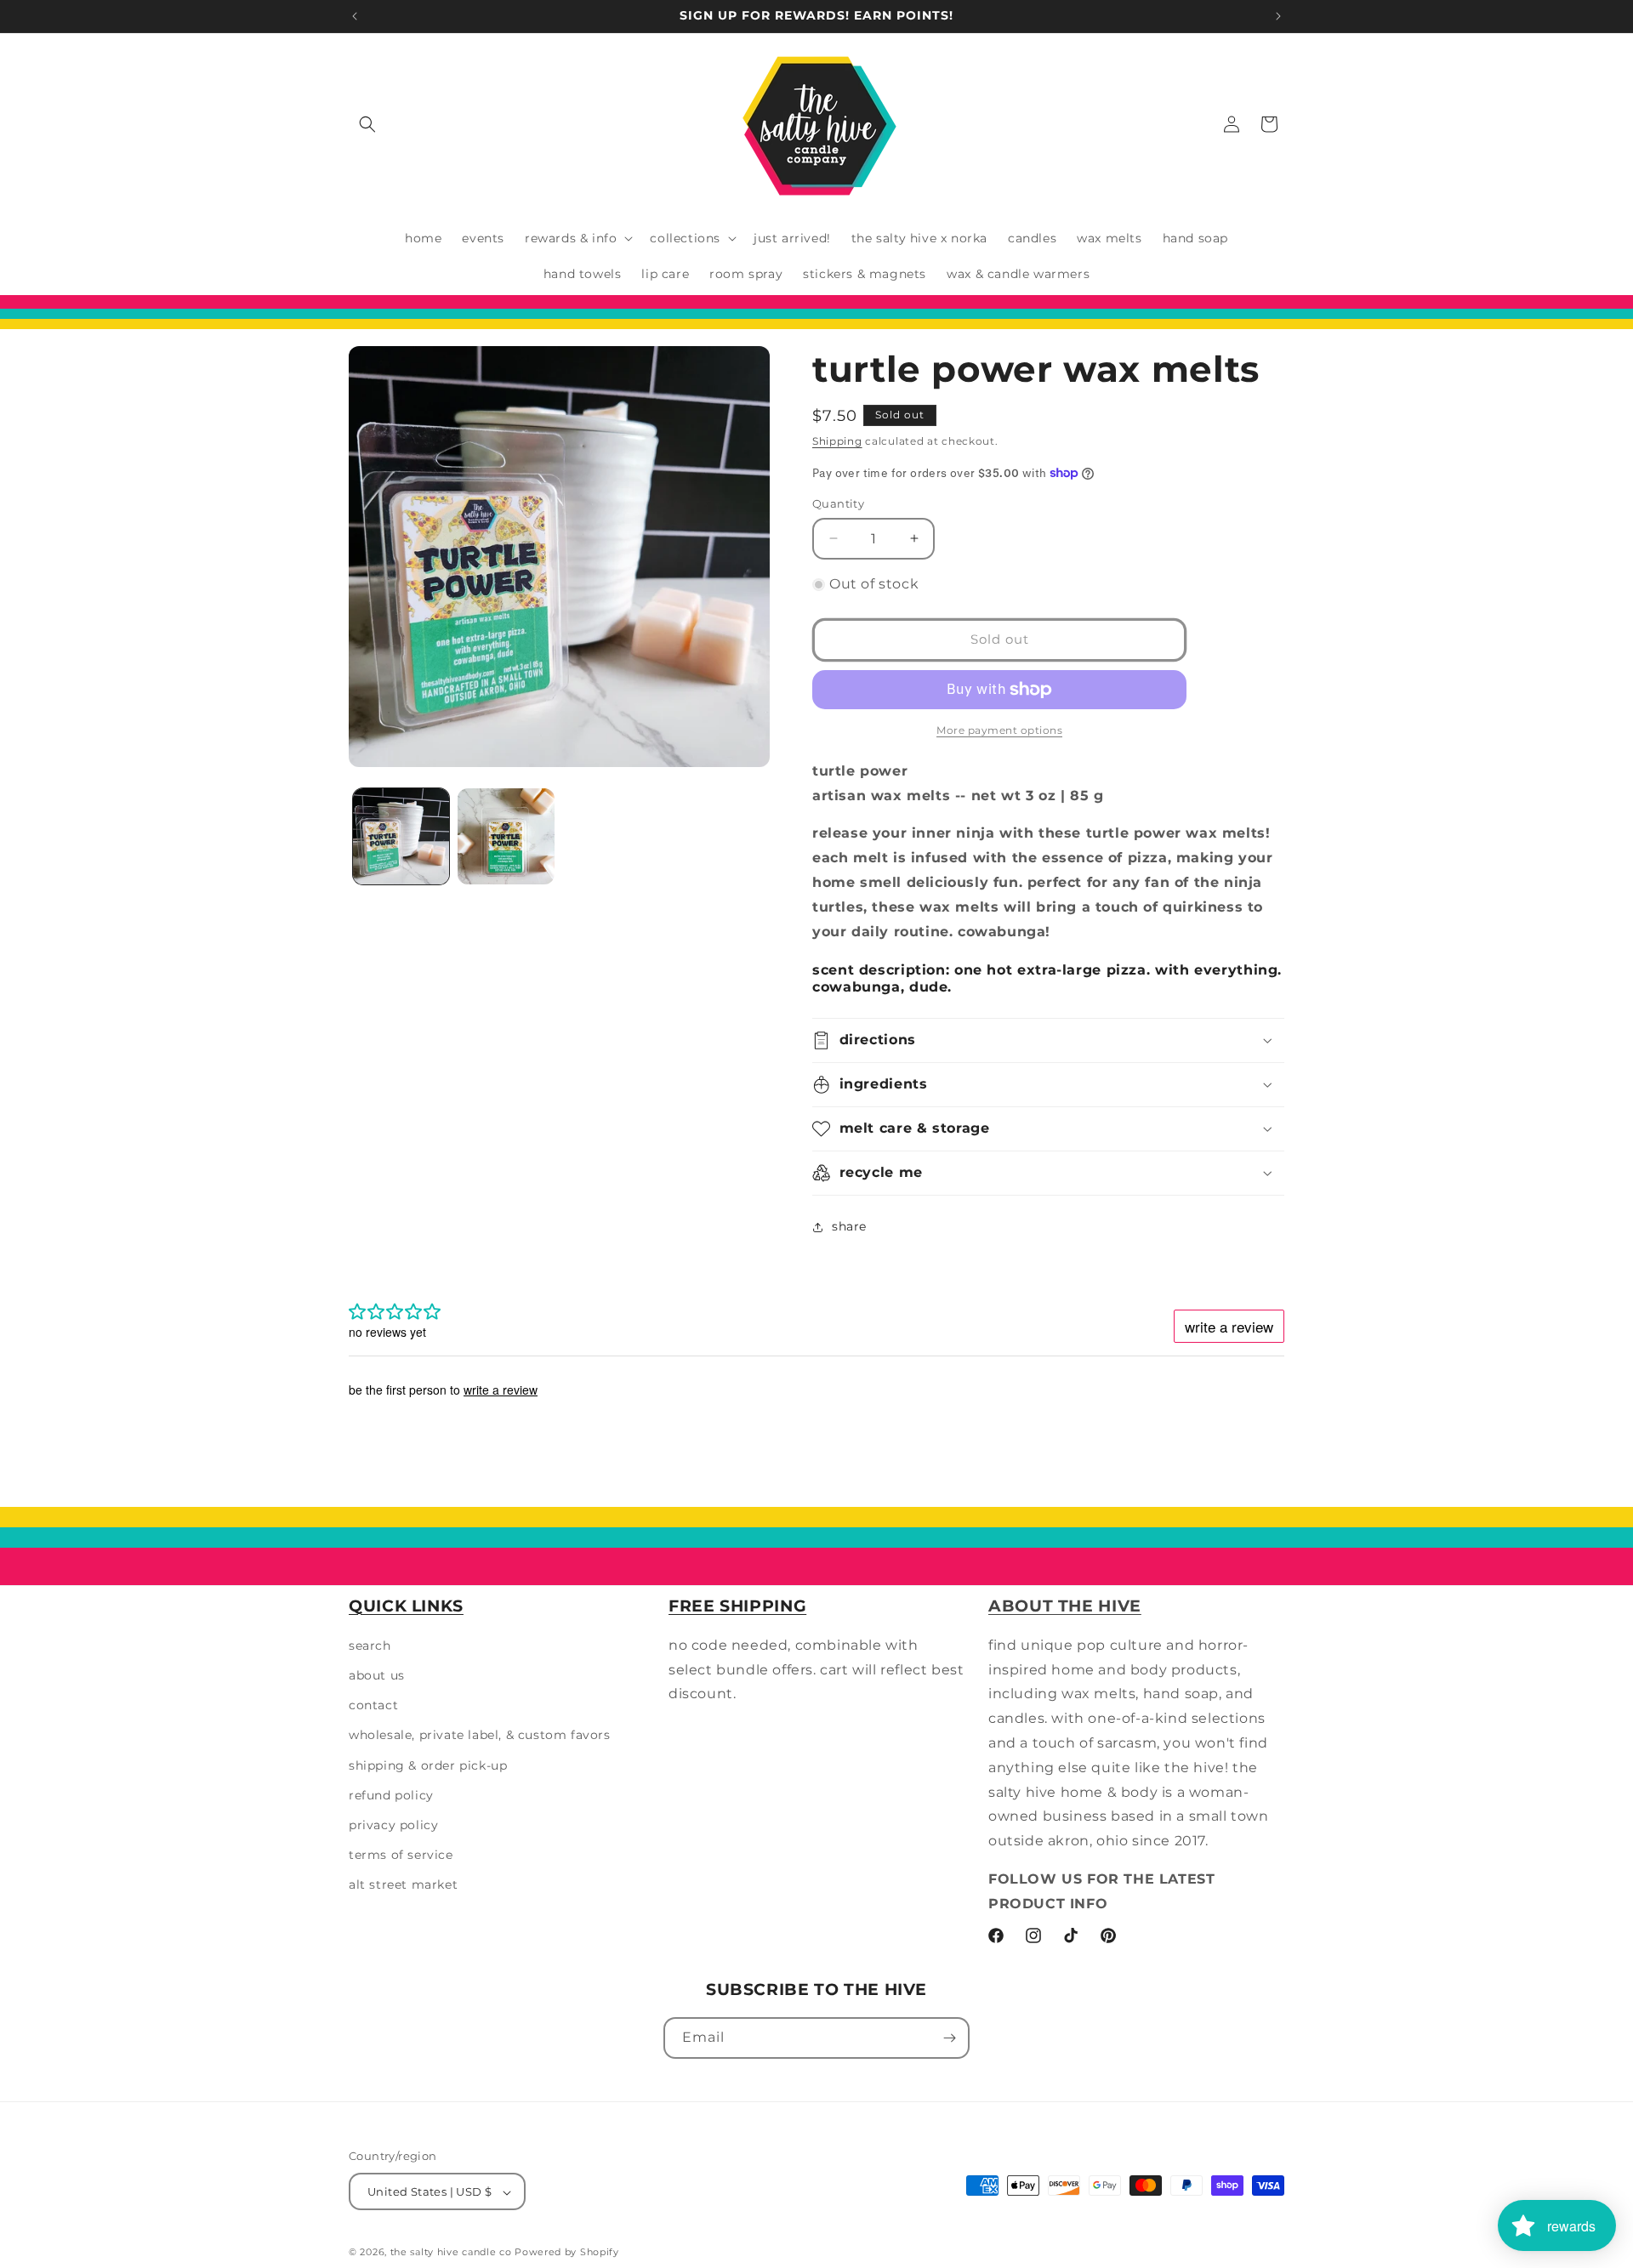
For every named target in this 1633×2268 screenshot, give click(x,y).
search (370, 1646)
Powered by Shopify (567, 2253)
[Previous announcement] (355, 16)
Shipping (837, 441)
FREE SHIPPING (737, 1606)
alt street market (403, 1885)
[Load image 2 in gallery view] (506, 836)
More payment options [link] (999, 730)
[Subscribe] (949, 2038)
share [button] (849, 1226)
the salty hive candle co (451, 2253)
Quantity (838, 503)
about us (377, 1675)
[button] (367, 124)
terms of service (401, 1855)
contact (373, 1705)
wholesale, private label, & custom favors (480, 1736)
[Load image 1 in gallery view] (401, 836)
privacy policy (393, 1825)
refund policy (391, 1795)
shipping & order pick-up (428, 1765)
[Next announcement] (1278, 16)
